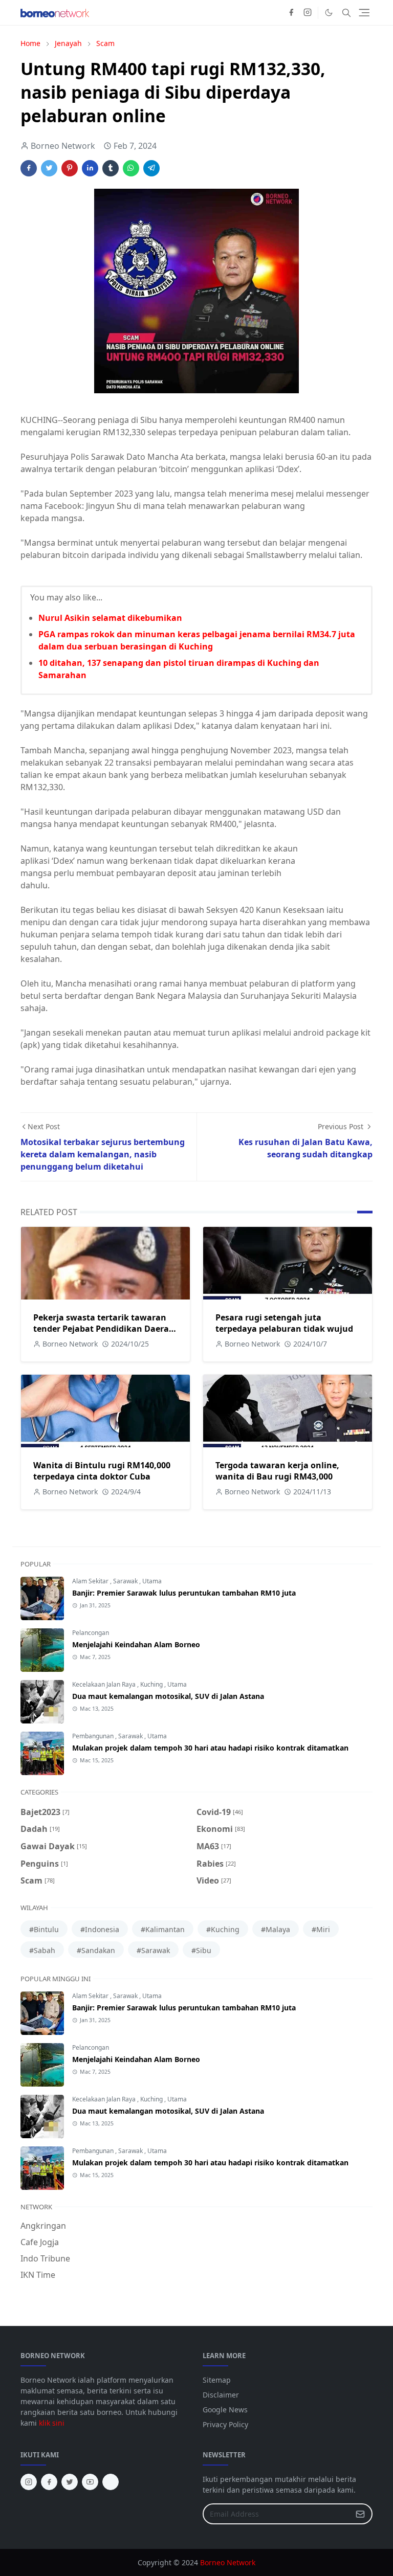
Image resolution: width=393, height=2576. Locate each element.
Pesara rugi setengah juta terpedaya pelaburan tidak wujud (284, 1323)
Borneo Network (228, 2562)
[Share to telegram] (151, 168)
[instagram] (308, 13)
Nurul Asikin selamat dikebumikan (110, 618)
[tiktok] (111, 2482)
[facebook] (291, 13)
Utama (152, 1581)
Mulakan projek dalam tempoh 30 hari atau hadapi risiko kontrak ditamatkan (210, 1748)
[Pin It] (70, 168)
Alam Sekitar (91, 1581)
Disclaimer (221, 2395)
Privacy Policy (225, 2424)
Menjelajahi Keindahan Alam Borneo (136, 1644)
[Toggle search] (346, 13)
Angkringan (43, 2226)
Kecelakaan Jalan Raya (105, 1684)
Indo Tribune (45, 2258)
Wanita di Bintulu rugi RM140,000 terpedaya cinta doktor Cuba (102, 1471)
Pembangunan (94, 1736)
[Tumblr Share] (111, 168)
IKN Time (38, 2275)
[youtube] (90, 2482)
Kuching (152, 1684)
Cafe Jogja (40, 2242)
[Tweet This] (49, 168)
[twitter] (70, 2482)
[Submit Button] (360, 2514)
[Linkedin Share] (90, 168)
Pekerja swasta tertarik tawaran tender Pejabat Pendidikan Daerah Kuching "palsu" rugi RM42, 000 (104, 1329)
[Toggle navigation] (364, 13)
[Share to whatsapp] (131, 168)
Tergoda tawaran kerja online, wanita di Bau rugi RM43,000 (277, 1471)
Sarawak (126, 1581)
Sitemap (217, 2380)
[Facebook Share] (29, 168)
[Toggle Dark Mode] (329, 13)
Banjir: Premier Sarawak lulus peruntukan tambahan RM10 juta (184, 1593)
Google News (225, 2410)
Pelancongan (91, 1633)
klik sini (52, 2423)
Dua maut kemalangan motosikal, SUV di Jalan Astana (168, 1696)
